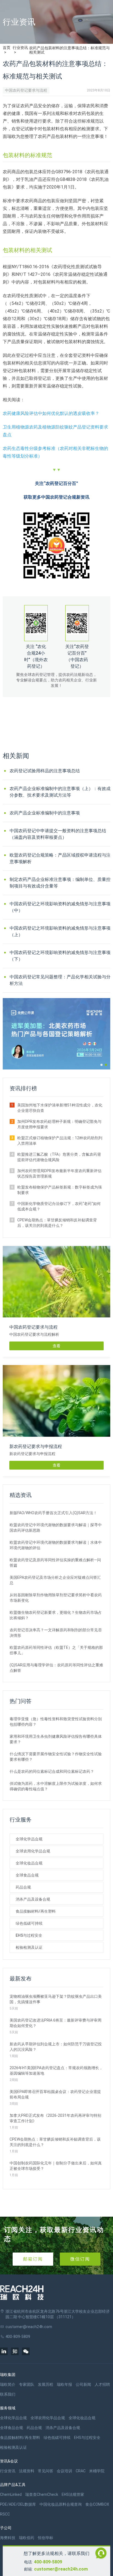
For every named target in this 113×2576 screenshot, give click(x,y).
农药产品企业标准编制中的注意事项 (45, 813)
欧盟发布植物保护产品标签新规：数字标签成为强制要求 (60, 1190)
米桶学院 (97, 2471)
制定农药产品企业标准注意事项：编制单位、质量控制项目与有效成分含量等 (60, 883)
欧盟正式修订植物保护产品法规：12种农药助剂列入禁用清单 (60, 1141)
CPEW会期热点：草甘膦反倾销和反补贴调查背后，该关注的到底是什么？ (57, 1223)
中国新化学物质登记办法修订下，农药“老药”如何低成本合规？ (59, 1206)
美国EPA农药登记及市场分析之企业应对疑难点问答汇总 (55, 1580)
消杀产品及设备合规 (33, 1899)
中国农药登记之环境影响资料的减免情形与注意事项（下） (60, 956)
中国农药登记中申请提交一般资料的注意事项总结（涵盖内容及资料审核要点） (58, 834)
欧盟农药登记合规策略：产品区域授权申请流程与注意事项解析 (60, 858)
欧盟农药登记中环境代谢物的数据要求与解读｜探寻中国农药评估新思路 (56, 1528)
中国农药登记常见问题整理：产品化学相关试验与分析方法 (60, 980)
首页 (7, 48)
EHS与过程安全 (29, 1935)
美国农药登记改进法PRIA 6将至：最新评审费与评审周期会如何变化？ (56, 2023)
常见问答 (46, 2471)
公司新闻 (83, 2384)
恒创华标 (46, 2538)
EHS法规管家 (73, 2494)
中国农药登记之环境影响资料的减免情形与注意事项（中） (60, 907)
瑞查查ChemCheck (42, 2494)
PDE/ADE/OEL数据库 (18, 2504)
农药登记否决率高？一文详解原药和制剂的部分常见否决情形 (56, 1633)
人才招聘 (102, 2384)
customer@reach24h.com (61, 2569)
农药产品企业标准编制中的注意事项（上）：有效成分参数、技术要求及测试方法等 (60, 792)
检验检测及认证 (29, 1947)
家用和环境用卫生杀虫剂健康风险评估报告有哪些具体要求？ (56, 1739)
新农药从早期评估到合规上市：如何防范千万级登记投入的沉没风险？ (56, 2047)
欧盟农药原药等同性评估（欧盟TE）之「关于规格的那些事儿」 (56, 1650)
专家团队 (27, 2384)
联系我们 (8, 2394)
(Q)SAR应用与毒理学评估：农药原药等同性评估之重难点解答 (56, 1668)
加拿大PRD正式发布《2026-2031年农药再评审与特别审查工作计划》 (55, 2118)
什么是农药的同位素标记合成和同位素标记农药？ (52, 1771)
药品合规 (23, 1887)
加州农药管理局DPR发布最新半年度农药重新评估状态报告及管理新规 (59, 1173)
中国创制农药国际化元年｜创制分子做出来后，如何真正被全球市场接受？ (56, 2166)
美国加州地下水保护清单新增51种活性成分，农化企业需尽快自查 (60, 1108)
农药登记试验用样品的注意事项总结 (45, 771)
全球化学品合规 (29, 1839)
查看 (56, 1346)
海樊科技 (8, 2538)
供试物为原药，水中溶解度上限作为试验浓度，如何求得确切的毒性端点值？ (56, 1786)
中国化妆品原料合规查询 (61, 2504)
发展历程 (46, 2384)
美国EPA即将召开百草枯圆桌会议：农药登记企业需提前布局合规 (55, 2094)
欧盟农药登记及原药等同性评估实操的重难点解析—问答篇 (55, 1563)
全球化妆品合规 (29, 1863)
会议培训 (64, 2471)
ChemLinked (11, 2494)
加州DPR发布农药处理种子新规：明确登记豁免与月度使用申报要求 (59, 1124)
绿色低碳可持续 (29, 1923)
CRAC (81, 2471)
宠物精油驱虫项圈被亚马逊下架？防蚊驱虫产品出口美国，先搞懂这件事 (56, 1999)
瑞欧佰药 (27, 2538)
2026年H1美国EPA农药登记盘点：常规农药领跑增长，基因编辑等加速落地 (56, 2071)
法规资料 (27, 2471)
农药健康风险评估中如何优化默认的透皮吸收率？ (51, 413)
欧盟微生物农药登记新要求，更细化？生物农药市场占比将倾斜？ (56, 1615)
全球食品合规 (27, 1875)
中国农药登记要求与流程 (26, 90)
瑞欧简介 (8, 2384)
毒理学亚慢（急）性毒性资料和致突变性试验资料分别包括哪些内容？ (56, 1722)
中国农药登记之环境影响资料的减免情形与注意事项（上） (60, 931)
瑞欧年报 (64, 2384)
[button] (101, 1065)
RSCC (5, 2514)
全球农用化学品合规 (33, 1851)
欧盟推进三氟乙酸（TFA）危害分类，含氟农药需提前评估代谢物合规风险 (59, 1157)
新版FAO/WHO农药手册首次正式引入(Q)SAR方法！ (53, 1513)
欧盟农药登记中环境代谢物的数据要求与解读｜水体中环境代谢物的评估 (56, 1545)
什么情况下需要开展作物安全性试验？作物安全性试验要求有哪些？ (56, 1757)
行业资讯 (20, 48)
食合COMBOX (97, 2504)
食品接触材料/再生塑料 (36, 1911)
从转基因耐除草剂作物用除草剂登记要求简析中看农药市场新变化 (56, 1598)
